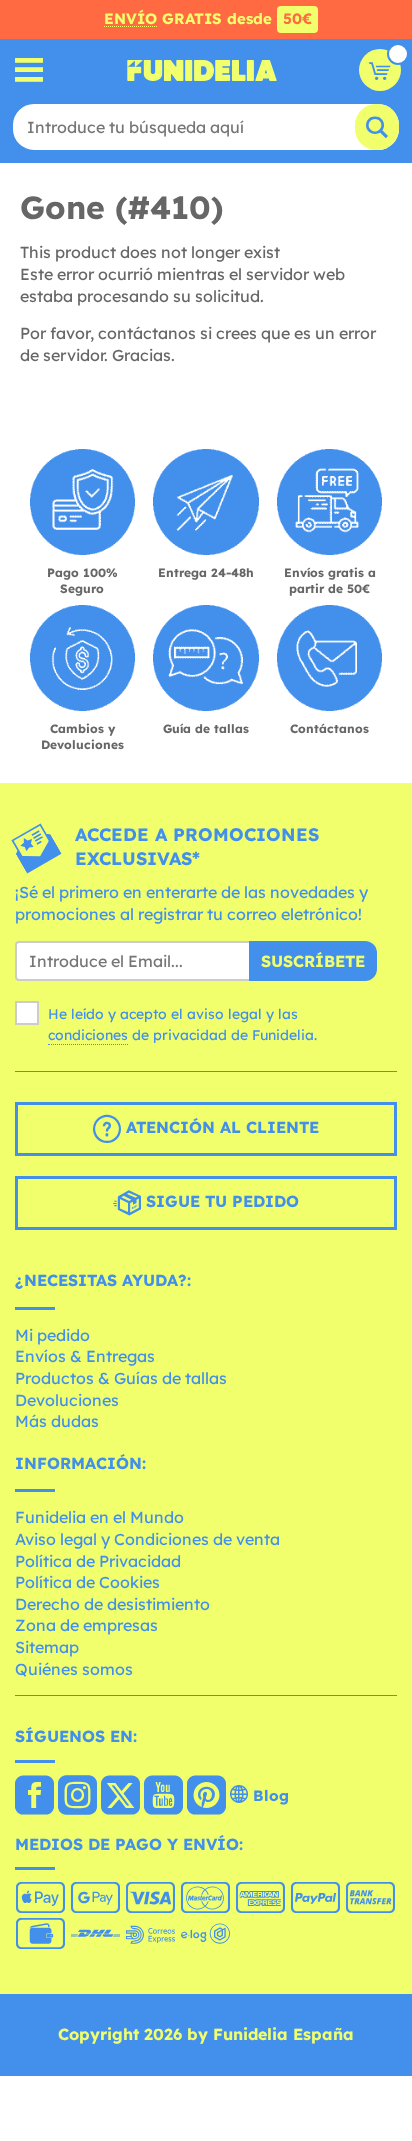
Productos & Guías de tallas (121, 1378)
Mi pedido (52, 1335)
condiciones (88, 1035)
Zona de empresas (86, 1625)
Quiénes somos (74, 1669)
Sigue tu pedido (220, 1201)
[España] (34, 1797)
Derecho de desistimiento (112, 1604)
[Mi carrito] (380, 70)
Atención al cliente (220, 1127)
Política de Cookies (87, 1582)
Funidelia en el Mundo (99, 1517)
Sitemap (47, 1647)
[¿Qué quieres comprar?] (29, 70)
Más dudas (57, 1421)
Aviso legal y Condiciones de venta (147, 1539)
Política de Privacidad (98, 1561)
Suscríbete (313, 961)
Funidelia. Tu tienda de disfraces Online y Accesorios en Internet (202, 70)
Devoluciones (67, 1400)
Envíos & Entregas (85, 1356)
